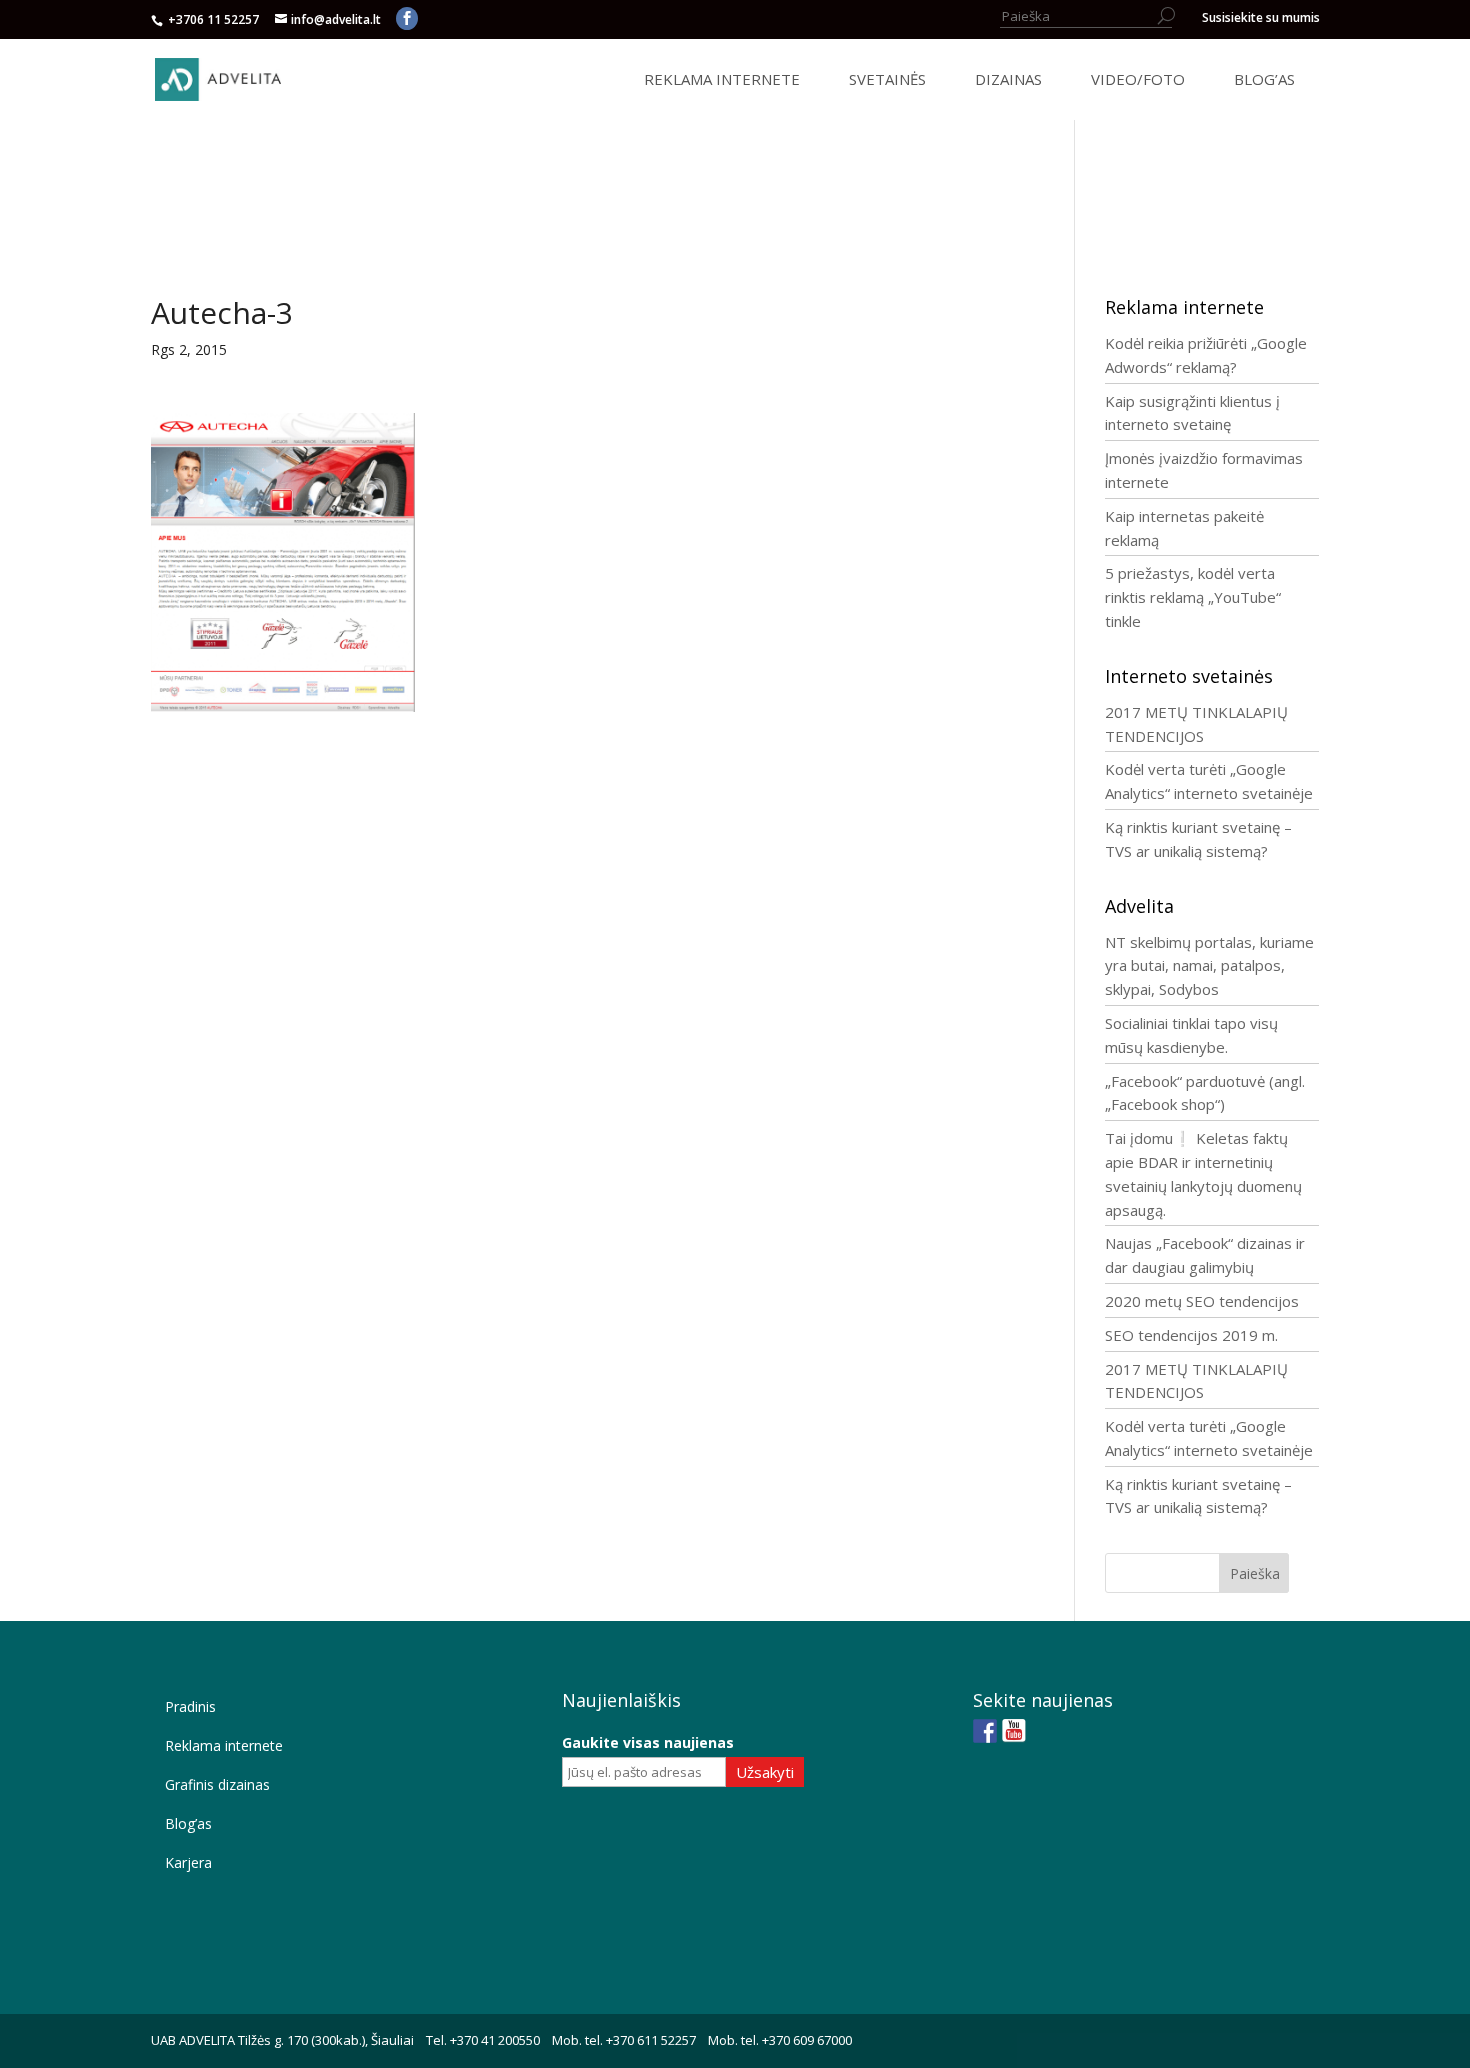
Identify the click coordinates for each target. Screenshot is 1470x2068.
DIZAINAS (1008, 79)
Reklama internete (224, 1745)
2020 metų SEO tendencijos (1202, 1301)
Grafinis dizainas (217, 1784)
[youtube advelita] (1014, 1731)
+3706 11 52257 (215, 19)
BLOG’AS (1264, 79)
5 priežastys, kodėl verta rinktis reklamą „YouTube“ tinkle (1193, 597)
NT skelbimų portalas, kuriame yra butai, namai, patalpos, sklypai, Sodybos (1209, 966)
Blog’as (188, 1823)
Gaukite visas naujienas (648, 1742)
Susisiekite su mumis (1261, 19)
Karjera (188, 1862)
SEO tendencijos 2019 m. (1191, 1335)
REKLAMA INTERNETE (722, 79)
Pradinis (190, 1706)
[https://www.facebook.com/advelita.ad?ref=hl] (985, 1731)
